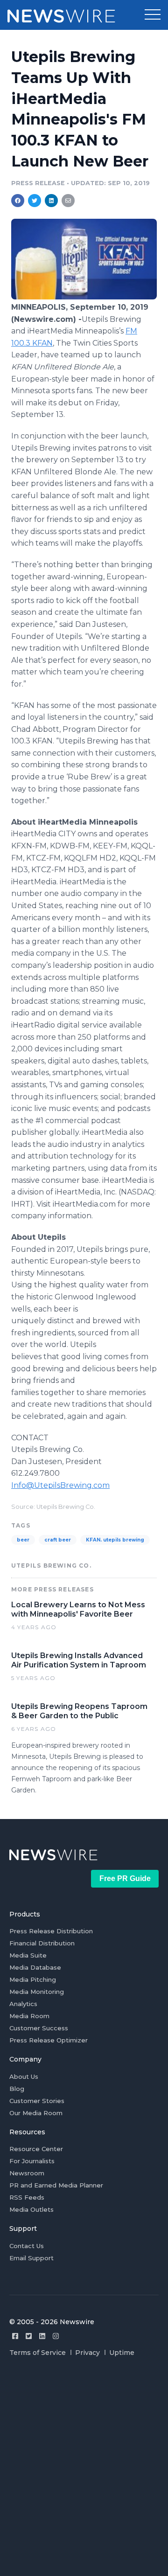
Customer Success (39, 2028)
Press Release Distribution (51, 1931)
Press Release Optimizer (49, 2040)
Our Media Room (36, 2113)
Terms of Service (38, 2353)
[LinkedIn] (42, 2336)
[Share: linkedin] (52, 201)
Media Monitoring (37, 1992)
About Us (24, 2076)
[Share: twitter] (35, 201)
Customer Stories (37, 2101)
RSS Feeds (27, 2197)
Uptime (122, 2353)
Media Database (35, 1967)
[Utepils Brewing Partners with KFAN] (84, 297)
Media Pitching (33, 1979)
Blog (17, 2089)
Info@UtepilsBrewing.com (60, 1485)
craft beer (58, 1540)
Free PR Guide (125, 1878)
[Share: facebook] (18, 201)
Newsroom (27, 2173)
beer (23, 1540)
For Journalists (32, 2161)
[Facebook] (15, 2336)
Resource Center (36, 2149)
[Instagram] (56, 2336)
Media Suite (28, 1955)
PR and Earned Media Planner (56, 2185)
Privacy (87, 2353)
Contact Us (27, 2246)
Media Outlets (31, 2209)
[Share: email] (68, 201)
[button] (153, 15)
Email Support (31, 2258)
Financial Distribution (42, 1943)
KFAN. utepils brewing (115, 1540)
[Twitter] (29, 2336)
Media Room (29, 2016)
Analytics (23, 2004)
